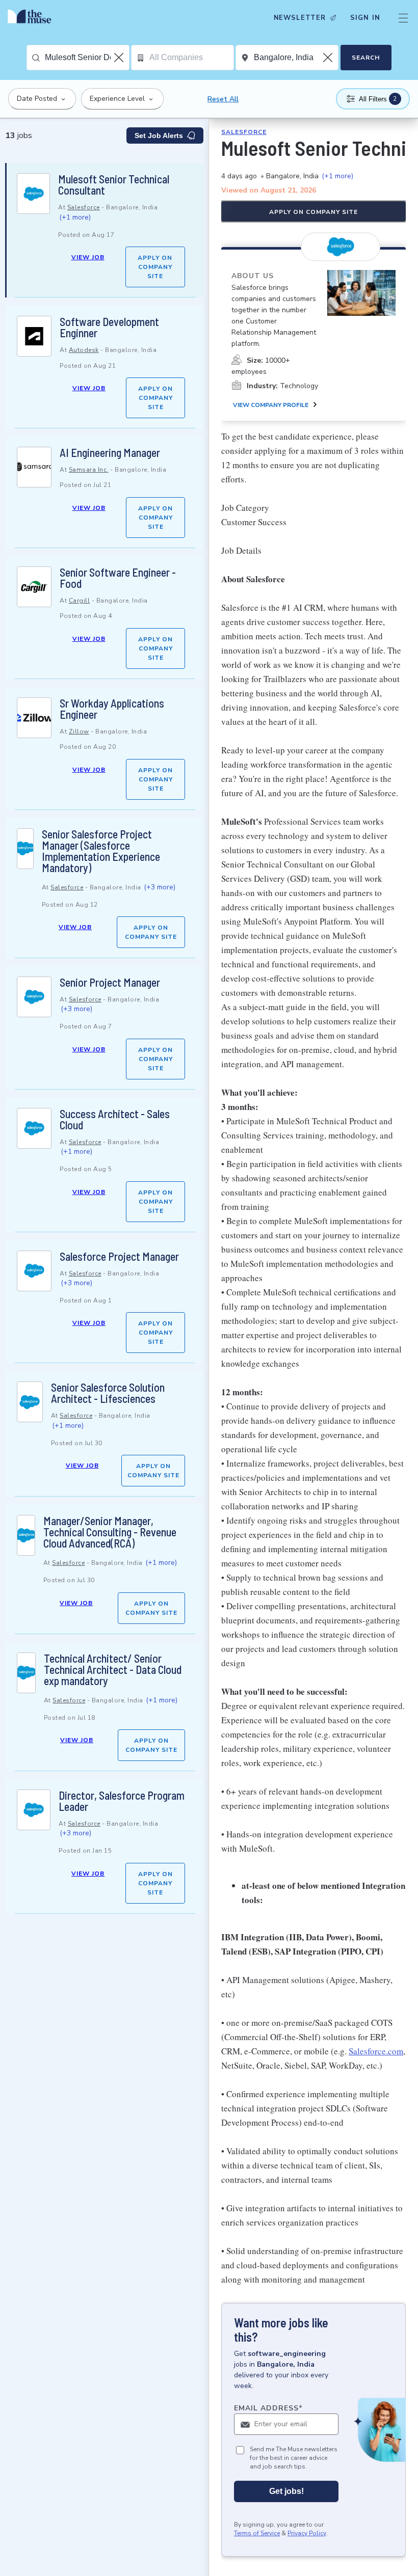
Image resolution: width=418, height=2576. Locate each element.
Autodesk (84, 350)
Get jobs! (286, 2491)
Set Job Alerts (159, 135)
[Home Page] (32, 18)
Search (366, 58)
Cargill (80, 601)
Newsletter (300, 18)
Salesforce (84, 207)
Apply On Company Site (155, 267)
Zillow (79, 731)
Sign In (365, 18)
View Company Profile (271, 405)
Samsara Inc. (89, 470)
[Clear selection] (120, 58)
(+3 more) (160, 887)
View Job (88, 257)
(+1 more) (75, 217)
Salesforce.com (376, 2051)
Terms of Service (257, 2533)
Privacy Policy (307, 2533)
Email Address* (268, 2408)
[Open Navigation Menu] (403, 18)
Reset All (223, 99)
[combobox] (87, 58)
